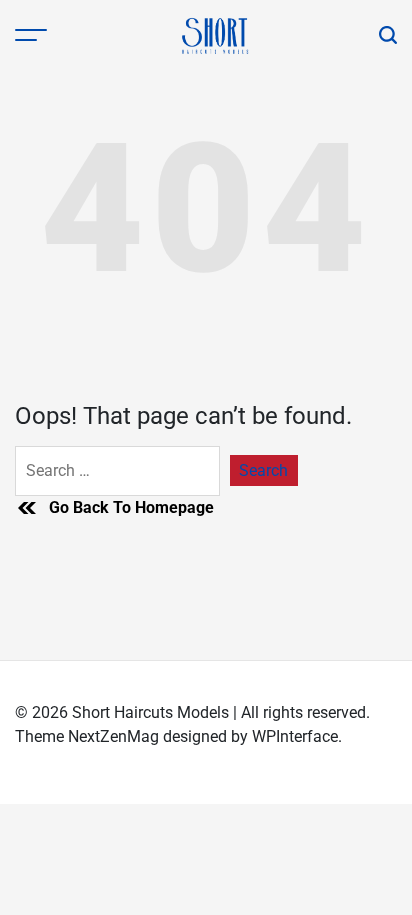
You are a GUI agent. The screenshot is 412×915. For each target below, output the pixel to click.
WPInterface (295, 736)
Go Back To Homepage (131, 507)
